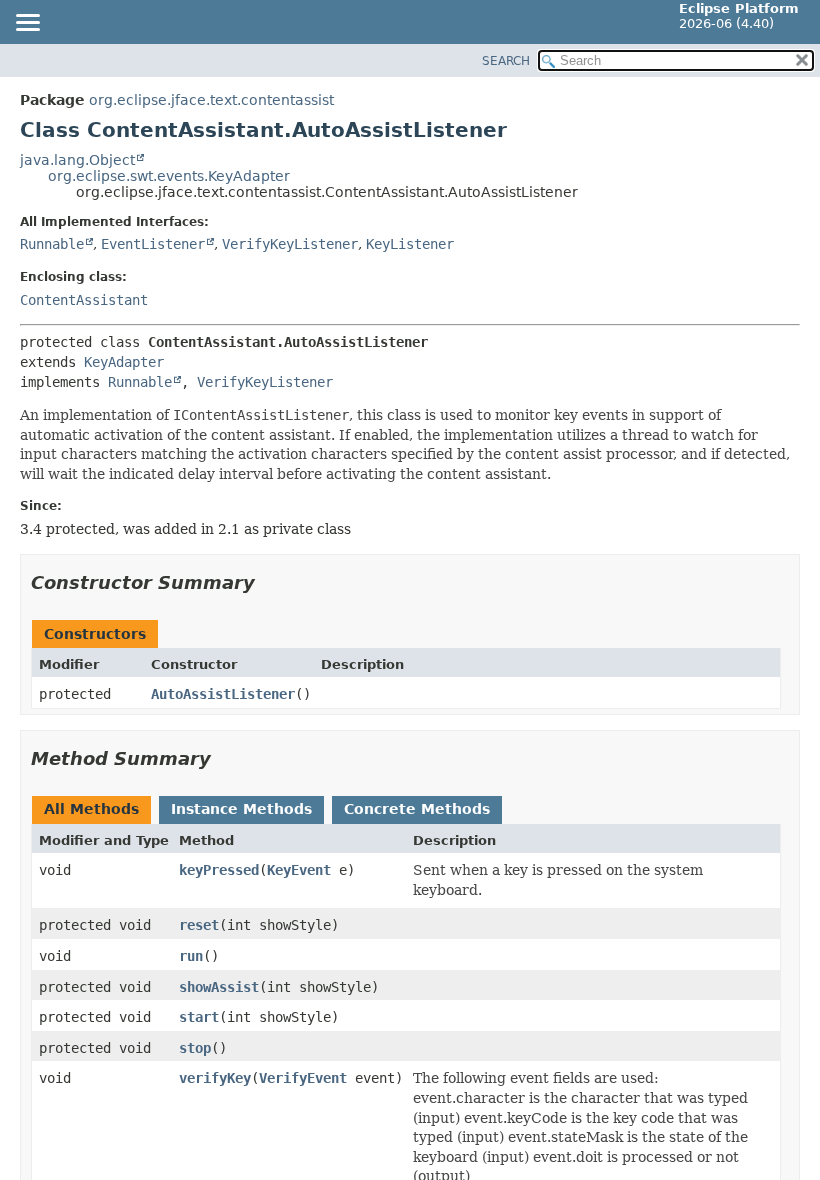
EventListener (153, 244)
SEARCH (506, 61)
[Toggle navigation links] (27, 24)
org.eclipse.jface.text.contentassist (211, 100)
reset (199, 925)
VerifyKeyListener (290, 244)
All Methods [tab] (91, 809)
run (191, 956)
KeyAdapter (124, 362)
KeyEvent (299, 870)
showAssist (219, 987)
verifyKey (215, 1078)
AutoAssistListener (223, 694)
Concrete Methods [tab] (417, 809)
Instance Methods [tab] (241, 809)
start (199, 1017)
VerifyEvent (303, 1078)
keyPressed (219, 870)
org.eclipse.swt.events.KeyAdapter (169, 176)
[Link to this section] (269, 582)
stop (195, 1048)
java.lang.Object (77, 160)
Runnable (52, 244)
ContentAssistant (84, 300)
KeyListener (410, 244)
